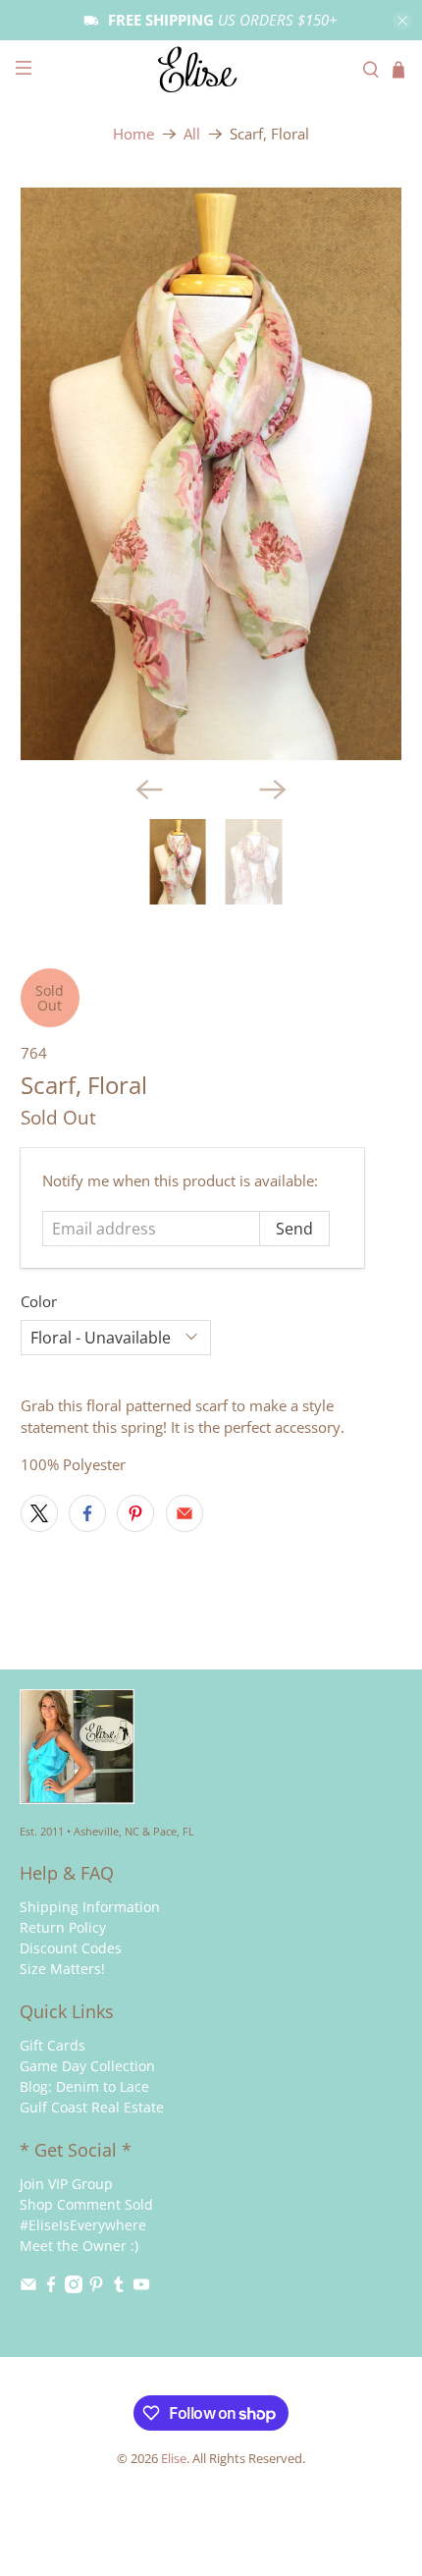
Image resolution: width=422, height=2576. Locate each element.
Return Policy (63, 1927)
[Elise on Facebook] (51, 2288)
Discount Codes (71, 1948)
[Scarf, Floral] (211, 474)
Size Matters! (62, 1969)
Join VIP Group (66, 2184)
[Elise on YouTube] (141, 2288)
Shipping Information (90, 1907)
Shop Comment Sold (86, 2204)
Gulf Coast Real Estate (92, 2107)
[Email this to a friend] (185, 1513)
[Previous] (149, 790)
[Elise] (211, 70)
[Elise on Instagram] (74, 2288)
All (192, 134)
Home (133, 134)
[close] (402, 21)
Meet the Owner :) (79, 2246)
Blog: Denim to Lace (84, 2086)
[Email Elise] (28, 2288)
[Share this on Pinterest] (135, 1513)
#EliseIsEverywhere (83, 2225)
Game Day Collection (87, 2066)
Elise (174, 2459)
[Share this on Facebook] (87, 1513)
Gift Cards (53, 2045)
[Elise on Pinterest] (96, 2288)
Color (39, 1301)
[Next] (273, 790)
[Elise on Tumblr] (119, 2288)
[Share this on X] (39, 1513)
